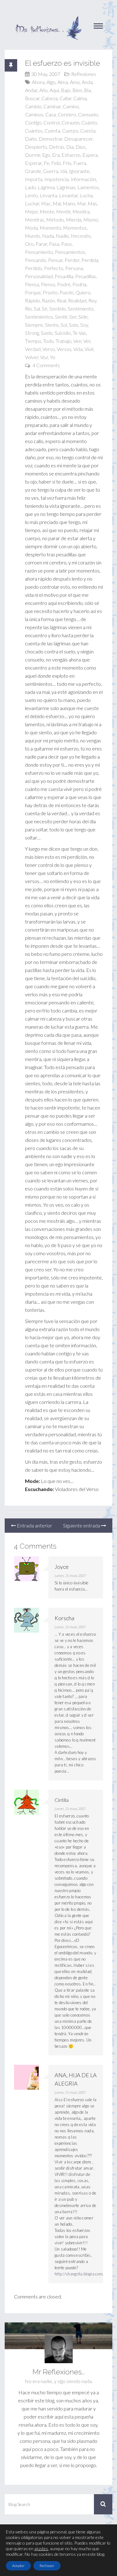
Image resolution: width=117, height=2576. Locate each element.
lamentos (88, 187)
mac (46, 203)
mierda (74, 220)
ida (64, 171)
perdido (34, 268)
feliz (56, 163)
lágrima (46, 187)
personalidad (39, 276)
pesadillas (86, 276)
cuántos (34, 131)
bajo (66, 90)
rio (28, 309)
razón (48, 300)
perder (72, 260)
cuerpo (70, 131)
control (51, 122)
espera (90, 155)
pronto (50, 292)
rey (92, 300)
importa (34, 179)
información (83, 179)
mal (57, 203)
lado (30, 187)
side (83, 317)
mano (69, 203)
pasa (54, 244)
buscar (32, 98)
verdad (33, 349)
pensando (36, 260)
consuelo (88, 114)
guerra (51, 171)
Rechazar (47, 2566)
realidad (77, 300)
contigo (33, 122)
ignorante (79, 171)
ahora (38, 82)
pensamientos (70, 252)
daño (31, 139)
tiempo (33, 341)
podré (64, 284)
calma (80, 98)
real (61, 300)
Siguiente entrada (82, 1525)
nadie (62, 236)
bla (87, 90)
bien (77, 90)
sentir (61, 317)
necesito (81, 236)
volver (32, 357)
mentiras (35, 220)
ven (77, 341)
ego (46, 155)
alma (63, 82)
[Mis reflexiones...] (48, 19)
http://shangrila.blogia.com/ (79, 2274)
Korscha (64, 1618)
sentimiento (81, 309)
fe (46, 163)
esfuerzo (71, 155)
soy (84, 325)
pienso (48, 284)
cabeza (50, 98)
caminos (34, 114)
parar (41, 244)
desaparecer (78, 139)
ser (73, 317)
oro (29, 244)
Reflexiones (84, 74)
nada (48, 236)
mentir (63, 211)
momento (50, 228)
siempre (34, 325)
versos (64, 349)
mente (47, 211)
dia (70, 147)
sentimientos (39, 317)
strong (32, 333)
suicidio (63, 333)
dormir (33, 155)
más (92, 203)
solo (74, 325)
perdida (90, 260)
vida (78, 349)
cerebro (67, 114)
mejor (31, 211)
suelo (47, 333)
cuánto (89, 122)
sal (37, 309)
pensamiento (39, 252)
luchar (32, 203)
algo (51, 82)
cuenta (52, 131)
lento (31, 195)
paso (66, 244)
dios (80, 147)
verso (49, 349)
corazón (71, 122)
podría (79, 284)
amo (75, 82)
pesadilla (64, 276)
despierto (36, 147)
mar (81, 203)
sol (64, 325)
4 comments (46, 365)
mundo (33, 236)
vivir (89, 349)
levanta (48, 195)
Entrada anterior (34, 1525)
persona (74, 268)
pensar (55, 260)
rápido (32, 300)
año (44, 90)
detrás (57, 147)
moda (31, 228)
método (55, 220)
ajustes (41, 2548)
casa (51, 114)
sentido (58, 309)
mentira (81, 211)
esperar (33, 163)
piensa (32, 284)
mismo (91, 220)
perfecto (54, 268)
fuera (80, 163)
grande (33, 171)
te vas (79, 333)
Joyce (62, 1567)
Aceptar (18, 2566)
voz (44, 357)
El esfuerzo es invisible (63, 63)
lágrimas (66, 187)
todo (48, 341)
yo (53, 357)
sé (45, 309)
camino (71, 106)
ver (87, 341)
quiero (83, 292)
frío (67, 163)
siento (52, 325)
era (56, 155)
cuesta (88, 131)
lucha (86, 195)
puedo (67, 292)
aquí (54, 90)
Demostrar (51, 139)
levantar (68, 195)
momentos (75, 228)
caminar (52, 106)
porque (33, 292)
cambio (33, 106)
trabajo (63, 341)
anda (87, 82)
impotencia (56, 179)
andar (31, 90)
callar (66, 98)
